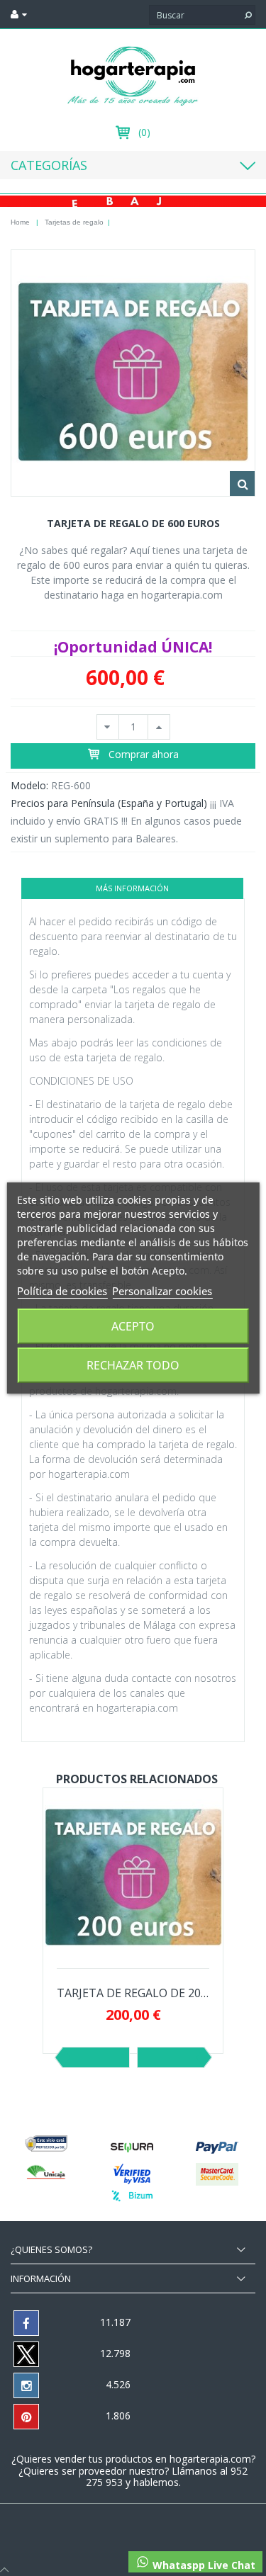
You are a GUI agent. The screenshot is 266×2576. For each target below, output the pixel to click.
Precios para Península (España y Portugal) (109, 803)
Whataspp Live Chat (203, 2565)
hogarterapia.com (210, 2459)
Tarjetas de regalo (74, 222)
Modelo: (29, 785)
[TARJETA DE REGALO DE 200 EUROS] (133, 1877)
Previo (96, 2057)
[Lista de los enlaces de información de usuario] (19, 14)
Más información (132, 888)
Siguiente (171, 2057)
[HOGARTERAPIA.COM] (133, 75)
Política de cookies (62, 1291)
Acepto (133, 1326)
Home (20, 222)
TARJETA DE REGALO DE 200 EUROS (133, 1993)
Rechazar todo (133, 1365)
